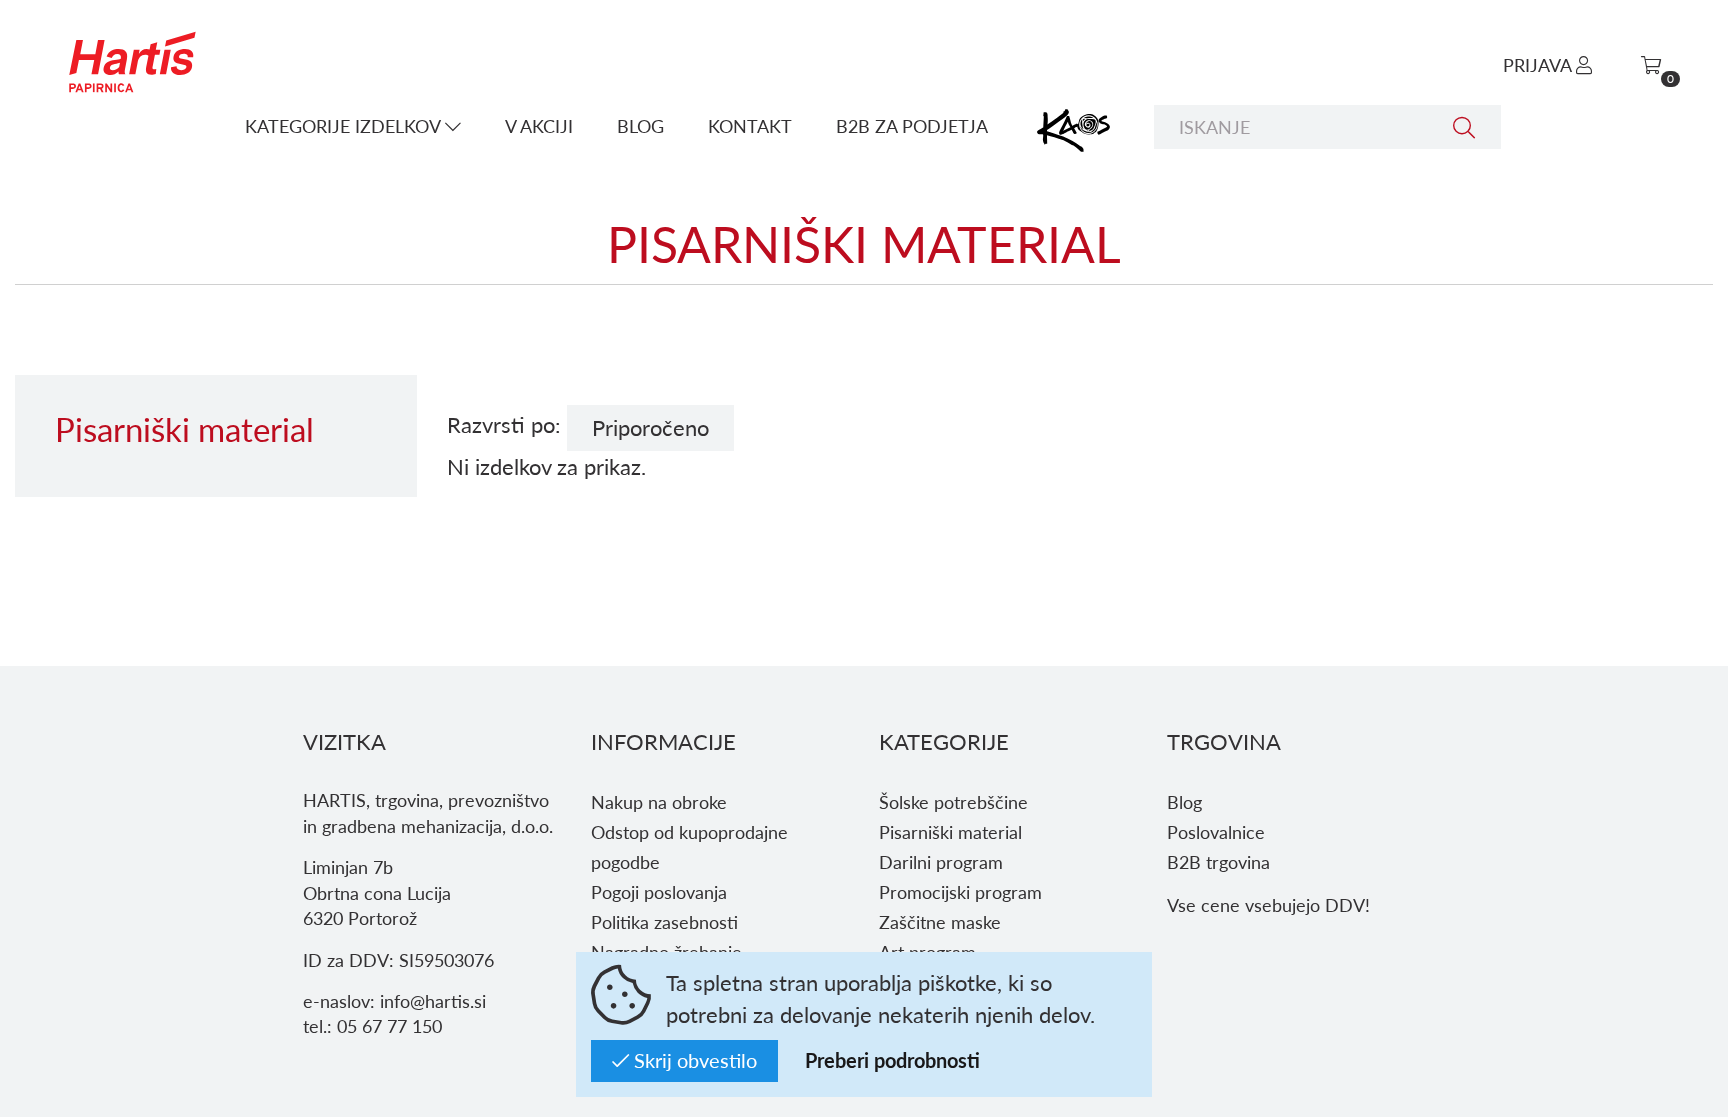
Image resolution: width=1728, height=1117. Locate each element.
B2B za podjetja (912, 125)
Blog (640, 125)
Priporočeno (650, 427)
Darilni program (941, 861)
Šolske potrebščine (953, 801)
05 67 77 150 (389, 1025)
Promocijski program (960, 891)
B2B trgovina (1218, 861)
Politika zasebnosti (664, 921)
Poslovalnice (1216, 831)
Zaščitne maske (940, 921)
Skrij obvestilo (693, 1060)
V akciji (539, 125)
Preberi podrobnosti (892, 1060)
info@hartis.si (433, 1000)
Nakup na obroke (659, 801)
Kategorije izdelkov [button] (345, 125)
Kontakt (750, 125)
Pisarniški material (950, 831)
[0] (1651, 64)
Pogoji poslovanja (659, 891)
